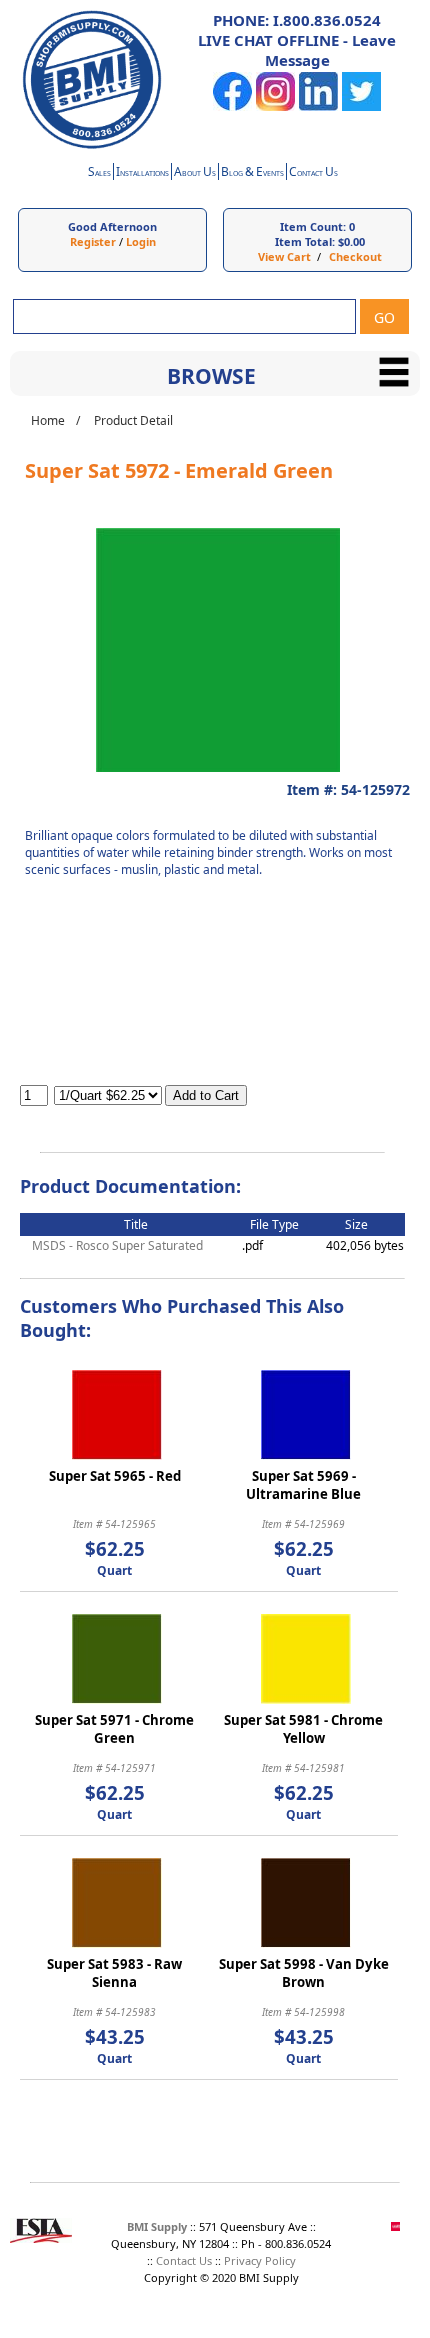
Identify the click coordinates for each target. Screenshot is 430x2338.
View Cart (284, 256)
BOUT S (195, 173)
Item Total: (305, 241)
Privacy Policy (260, 2260)
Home (48, 420)
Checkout (355, 256)
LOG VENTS (252, 173)
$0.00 (351, 241)
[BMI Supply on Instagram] (275, 106)
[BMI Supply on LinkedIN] (318, 106)
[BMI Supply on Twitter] (361, 106)
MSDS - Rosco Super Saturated (117, 1245)
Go (384, 317)
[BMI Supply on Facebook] (232, 106)
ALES (99, 173)
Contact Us (184, 2260)
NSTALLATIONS (142, 173)
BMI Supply (157, 2226)
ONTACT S (313, 173)
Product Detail (133, 420)
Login (141, 241)
